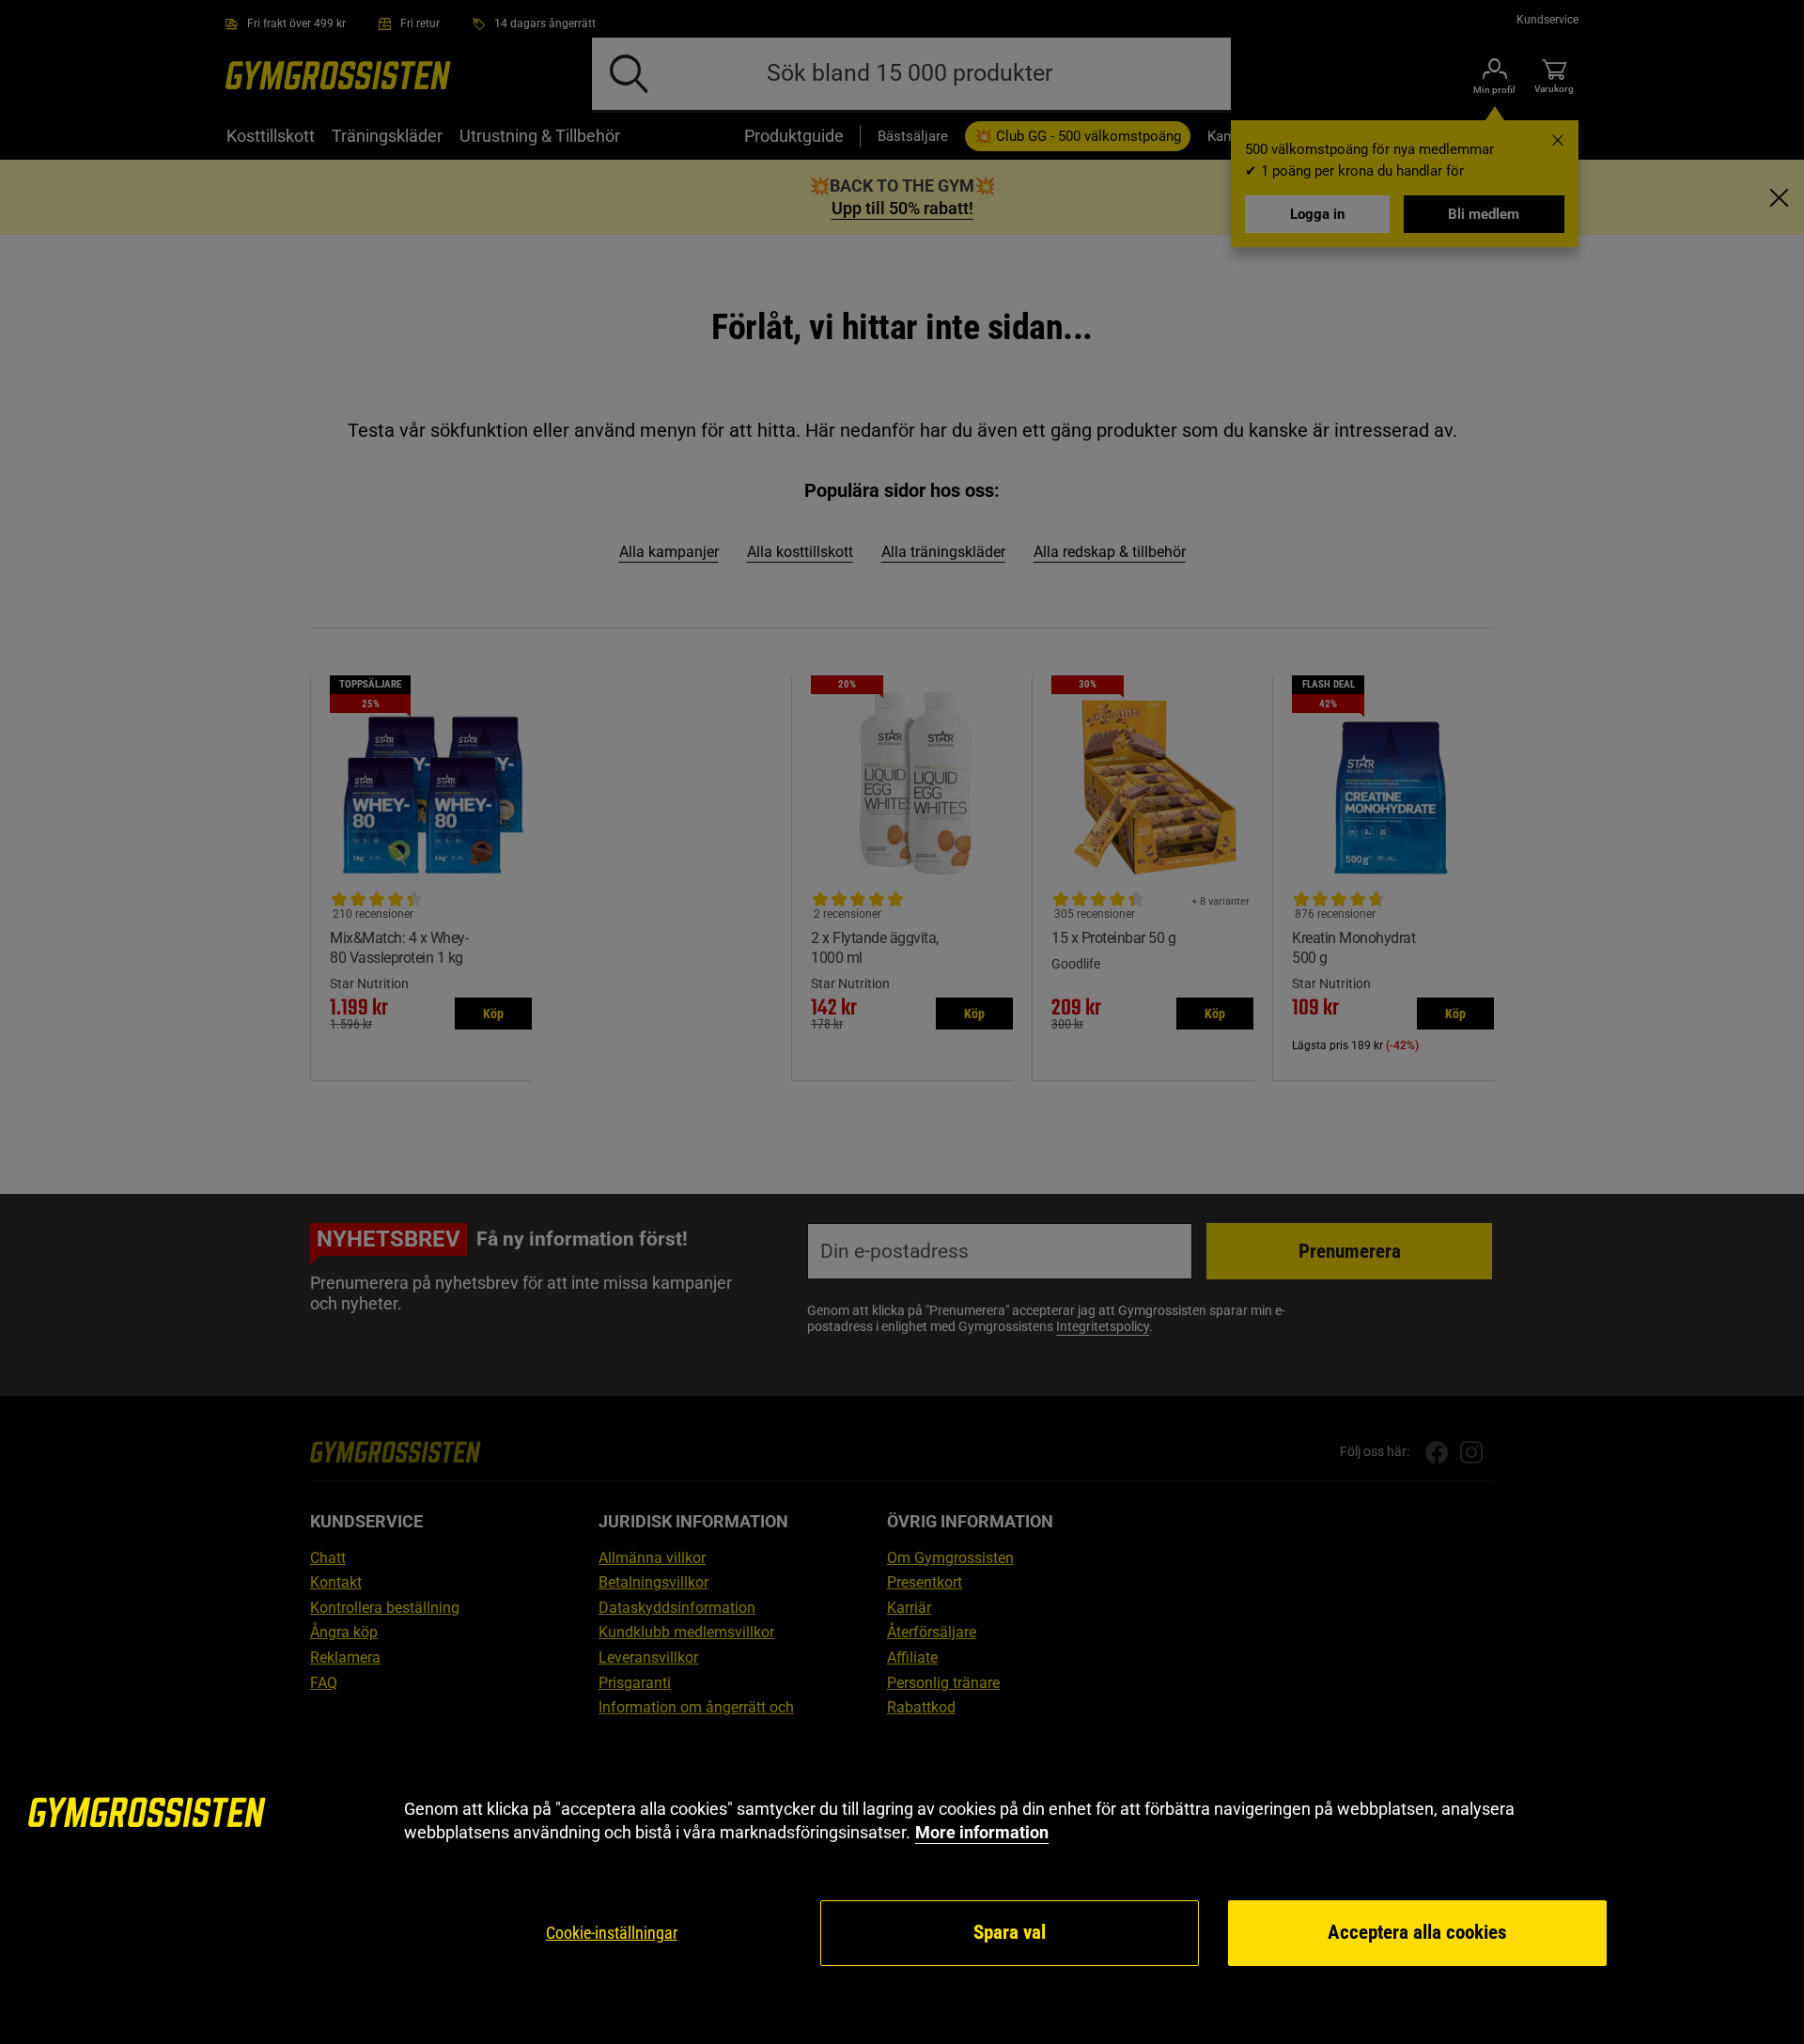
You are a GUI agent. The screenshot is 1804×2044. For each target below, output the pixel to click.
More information (982, 1832)
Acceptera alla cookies (1417, 1932)
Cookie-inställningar (612, 1933)
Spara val (1010, 1932)
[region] (902, 1883)
